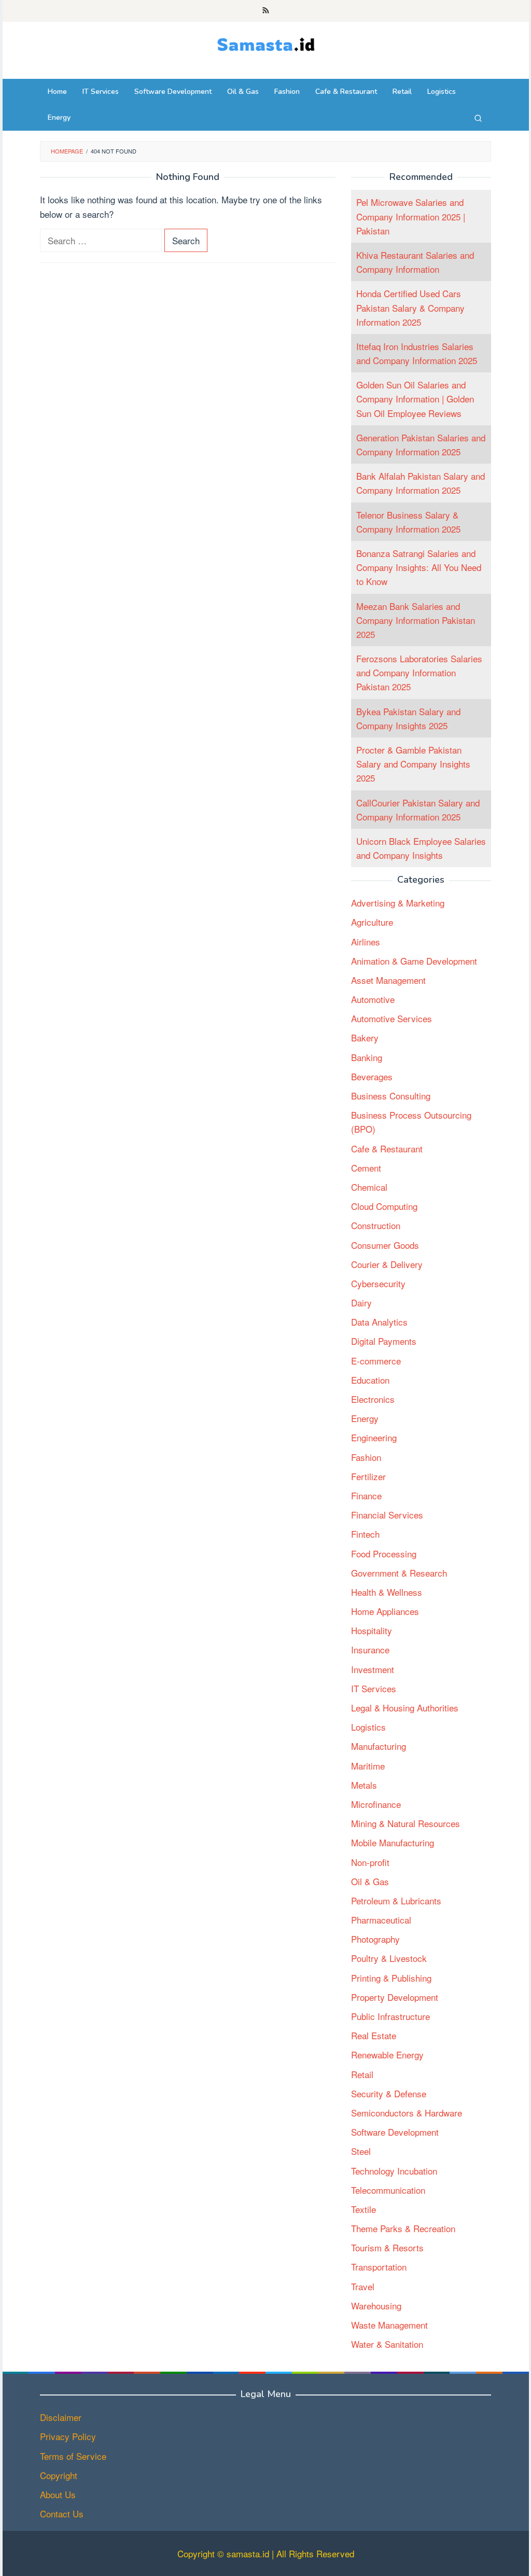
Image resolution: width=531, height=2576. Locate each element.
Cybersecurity (378, 1283)
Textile (364, 2209)
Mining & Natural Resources (406, 1823)
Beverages (372, 1076)
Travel (363, 2286)
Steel (361, 2151)
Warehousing (376, 2306)
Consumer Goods (385, 1245)
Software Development (395, 2132)
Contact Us (62, 2514)
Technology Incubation (394, 2171)
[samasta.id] (266, 43)
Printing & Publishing (391, 1978)
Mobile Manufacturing (393, 1842)
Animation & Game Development (414, 961)
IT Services (374, 1688)
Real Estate (374, 2035)
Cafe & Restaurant (387, 1148)
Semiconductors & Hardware (407, 2113)
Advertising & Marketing (398, 903)
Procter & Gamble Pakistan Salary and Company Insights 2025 (413, 764)
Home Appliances (385, 1611)
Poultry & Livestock (389, 1958)
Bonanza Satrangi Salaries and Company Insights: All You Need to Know (419, 567)
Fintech (365, 1534)
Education (370, 1380)
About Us (58, 2494)
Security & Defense (389, 2093)
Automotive (373, 999)
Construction (376, 1225)
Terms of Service (73, 2456)
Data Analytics (379, 1322)
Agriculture (372, 922)
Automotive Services (392, 1018)
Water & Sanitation (387, 2344)
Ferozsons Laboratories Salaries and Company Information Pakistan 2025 (419, 672)
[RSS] (266, 11)
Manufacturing (379, 1746)
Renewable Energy (387, 2055)
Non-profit (370, 1862)
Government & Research (399, 1573)
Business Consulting (391, 1096)
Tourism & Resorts (387, 2247)
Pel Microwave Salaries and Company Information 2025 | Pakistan (411, 216)
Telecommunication (388, 2190)
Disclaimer (61, 2417)
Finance (366, 1495)
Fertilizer (368, 1476)
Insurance (370, 1649)
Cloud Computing (384, 1206)
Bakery (365, 1038)
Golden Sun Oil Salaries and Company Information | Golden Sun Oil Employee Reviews (415, 399)
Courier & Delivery (387, 1264)
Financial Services (387, 1515)
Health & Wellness (387, 1592)
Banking (367, 1057)
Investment (373, 1669)
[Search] (478, 118)
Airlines (366, 942)
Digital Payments (384, 1341)
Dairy (361, 1303)
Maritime (368, 1766)
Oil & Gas (370, 1881)
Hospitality (372, 1630)
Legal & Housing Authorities (405, 1708)
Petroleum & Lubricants (396, 1900)
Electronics (373, 1399)
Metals (364, 1785)
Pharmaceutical (381, 1920)
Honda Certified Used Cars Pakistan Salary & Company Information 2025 (410, 307)
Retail (362, 2074)
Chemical (369, 1187)
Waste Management (389, 2325)
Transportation (379, 2267)
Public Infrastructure (390, 2016)
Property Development (395, 1997)
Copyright (59, 2475)
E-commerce (376, 1361)
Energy (365, 1418)
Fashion (366, 1457)
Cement (366, 1168)
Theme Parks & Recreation (403, 2228)
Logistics (368, 1727)
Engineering (374, 1437)
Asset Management (388, 980)
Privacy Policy (68, 2436)
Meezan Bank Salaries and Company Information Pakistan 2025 (416, 620)
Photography (375, 1939)
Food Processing (384, 1554)
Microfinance (376, 1804)
